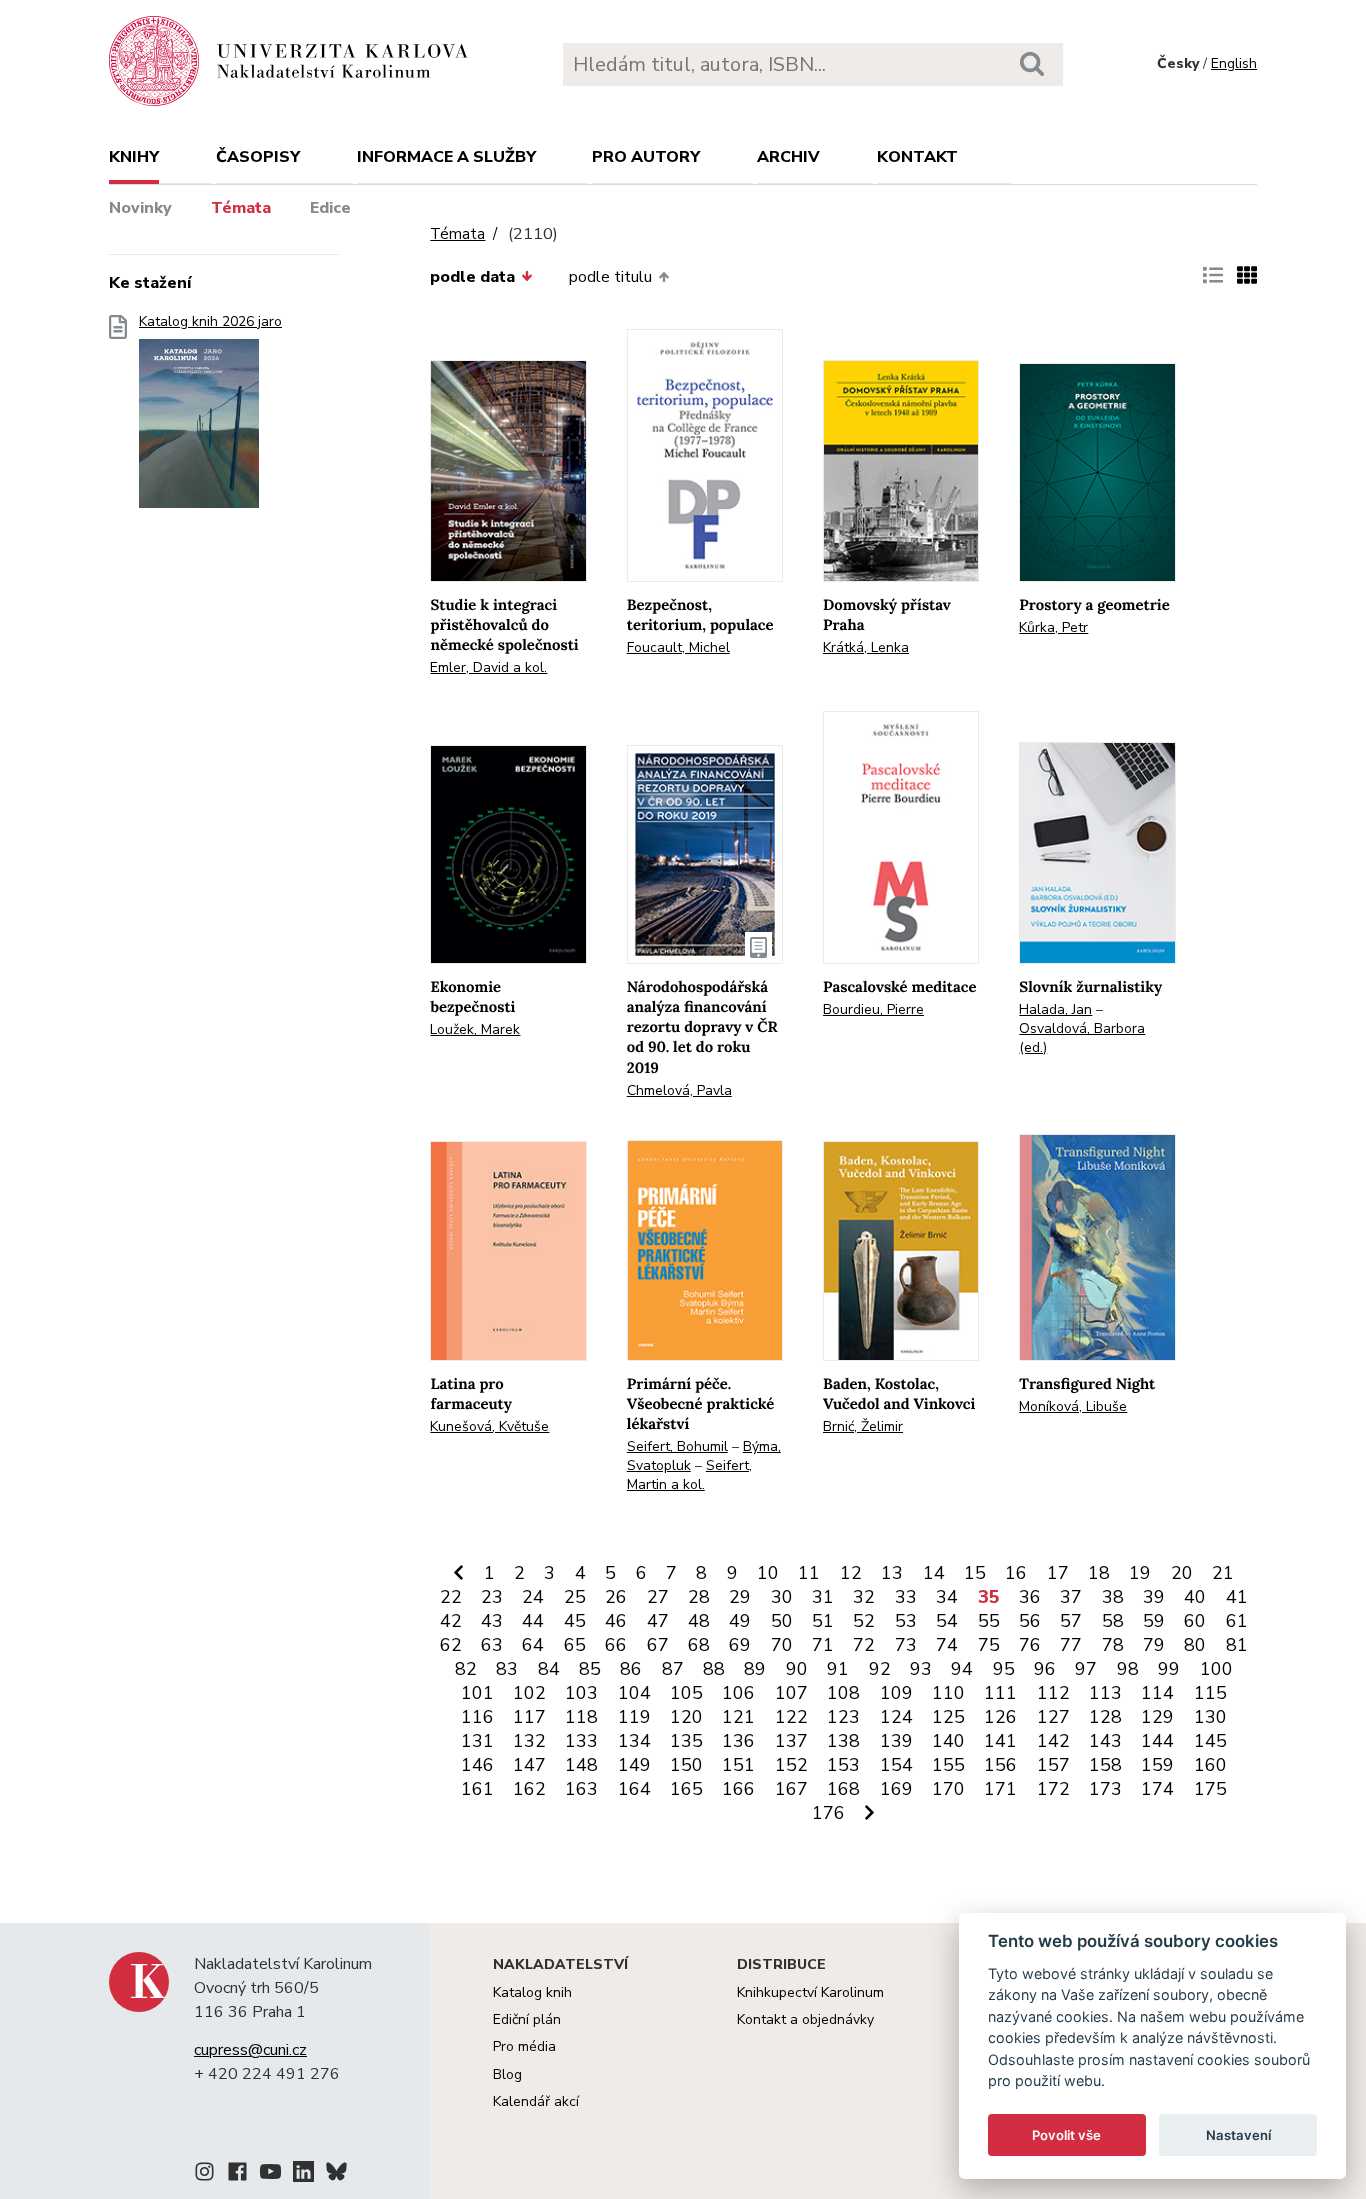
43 (492, 1621)
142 (1053, 1741)
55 (989, 1621)
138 (843, 1741)
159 (1157, 1765)
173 (1105, 1789)
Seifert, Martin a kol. (689, 1475)
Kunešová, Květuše (489, 1426)
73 (906, 1645)
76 (1030, 1645)
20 (1182, 1573)
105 (686, 1693)
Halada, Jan (1055, 1009)
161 (477, 1789)
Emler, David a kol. (488, 667)
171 (1000, 1789)
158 (1105, 1765)
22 (451, 1597)
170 (948, 1789)
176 (828, 1813)
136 (738, 1741)
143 (1105, 1741)
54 (947, 1621)
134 (634, 1741)
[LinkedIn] (303, 2175)
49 (740, 1621)
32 (864, 1597)
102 (529, 1693)
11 (809, 1573)
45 (575, 1621)
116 (477, 1717)
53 (906, 1621)
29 (740, 1597)
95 (1004, 1669)
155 (948, 1765)
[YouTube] (270, 2175)
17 (1058, 1573)
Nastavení (1238, 2135)
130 (1210, 1717)
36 (1030, 1597)
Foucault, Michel (678, 647)
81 (1237, 1645)
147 (529, 1765)
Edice (330, 208)
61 (1237, 1621)
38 (1113, 1597)
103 (581, 1693)
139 (896, 1741)
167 (791, 1789)
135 (686, 1741)
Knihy (134, 157)
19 (1140, 1573)
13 (892, 1573)
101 (477, 1693)
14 (934, 1573)
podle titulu (610, 277)
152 (791, 1765)
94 (962, 1669)
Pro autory (646, 157)
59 (1154, 1621)
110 (948, 1693)
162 (529, 1789)
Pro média (524, 2046)
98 (1128, 1669)
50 (782, 1621)
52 (864, 1621)
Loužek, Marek (475, 1029)
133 (581, 1741)
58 (1113, 1621)
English (1234, 63)
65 (575, 1645)
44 (533, 1621)
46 (616, 1621)
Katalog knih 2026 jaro (210, 322)
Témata (241, 208)
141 (1000, 1741)
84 (549, 1669)
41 (1237, 1597)
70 (782, 1645)
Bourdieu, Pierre (873, 1009)
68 (699, 1645)
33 (906, 1597)
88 (714, 1669)
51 (823, 1621)
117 (529, 1717)
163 (581, 1789)
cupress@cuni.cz (250, 2050)
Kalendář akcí (536, 2101)
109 (896, 1693)
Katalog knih (532, 1992)
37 (1071, 1597)
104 (634, 1693)
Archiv (788, 157)
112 (1053, 1693)
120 (686, 1717)
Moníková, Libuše (1073, 1406)
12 (851, 1573)
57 (1071, 1621)
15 (975, 1573)
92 (880, 1669)
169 (896, 1789)
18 (1099, 1573)
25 (575, 1597)
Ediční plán (527, 2019)
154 (896, 1765)
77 (1071, 1645)
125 (948, 1717)
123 (843, 1717)
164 (634, 1789)
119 (634, 1717)
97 (1086, 1669)
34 (947, 1597)
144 (1157, 1741)
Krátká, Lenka (866, 647)
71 (823, 1645)
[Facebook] (237, 2175)
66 (616, 1645)
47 (658, 1621)
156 (1000, 1765)
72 (864, 1645)
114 (1157, 1693)
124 (896, 1717)
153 (843, 1765)
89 (755, 1669)
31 (823, 1597)
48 (699, 1621)
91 (838, 1669)
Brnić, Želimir (863, 1426)
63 (492, 1645)
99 (1169, 1669)
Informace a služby (446, 157)
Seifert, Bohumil (677, 1446)
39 (1154, 1597)
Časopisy (258, 157)
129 (1157, 1717)
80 (1195, 1645)
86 (631, 1669)
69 (740, 1645)
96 (1045, 1669)
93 (921, 1669)
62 (451, 1645)
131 (477, 1741)
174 (1157, 1789)
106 (738, 1693)
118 (581, 1717)
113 (1105, 1693)
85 (590, 1669)
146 (477, 1765)
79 (1154, 1645)
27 (658, 1597)
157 (1053, 1765)
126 (1000, 1717)
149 (634, 1765)
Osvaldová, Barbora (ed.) (1082, 1038)
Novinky (140, 208)
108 (843, 1693)
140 (948, 1741)
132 (529, 1741)
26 (616, 1597)
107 (791, 1693)
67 (658, 1645)
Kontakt (917, 157)
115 (1210, 1693)
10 (768, 1573)
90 (797, 1669)
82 (466, 1669)
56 (1030, 1621)
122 (791, 1717)
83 (507, 1669)
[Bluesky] (336, 2175)
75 (989, 1645)
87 (673, 1669)
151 (738, 1765)
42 (451, 1621)
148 (581, 1765)
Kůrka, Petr (1053, 627)
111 (1000, 1693)
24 (533, 1597)
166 (738, 1789)
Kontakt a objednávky (805, 2019)
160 (1210, 1765)
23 (492, 1597)
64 (533, 1645)
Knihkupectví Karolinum (810, 1992)
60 (1195, 1621)
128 (1105, 1717)
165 (686, 1789)
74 (947, 1645)
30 (782, 1597)
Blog (507, 2074)
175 (1210, 1789)
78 (1113, 1645)
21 (1223, 1573)
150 (686, 1765)
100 (1216, 1669)
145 (1210, 1741)
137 (791, 1741)
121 (738, 1717)
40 (1195, 1597)
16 (1016, 1573)
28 (699, 1597)
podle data (472, 277)
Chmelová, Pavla (679, 1090)
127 (1053, 1717)
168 (843, 1789)
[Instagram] (204, 2175)
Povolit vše (1066, 2135)
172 (1053, 1789)
